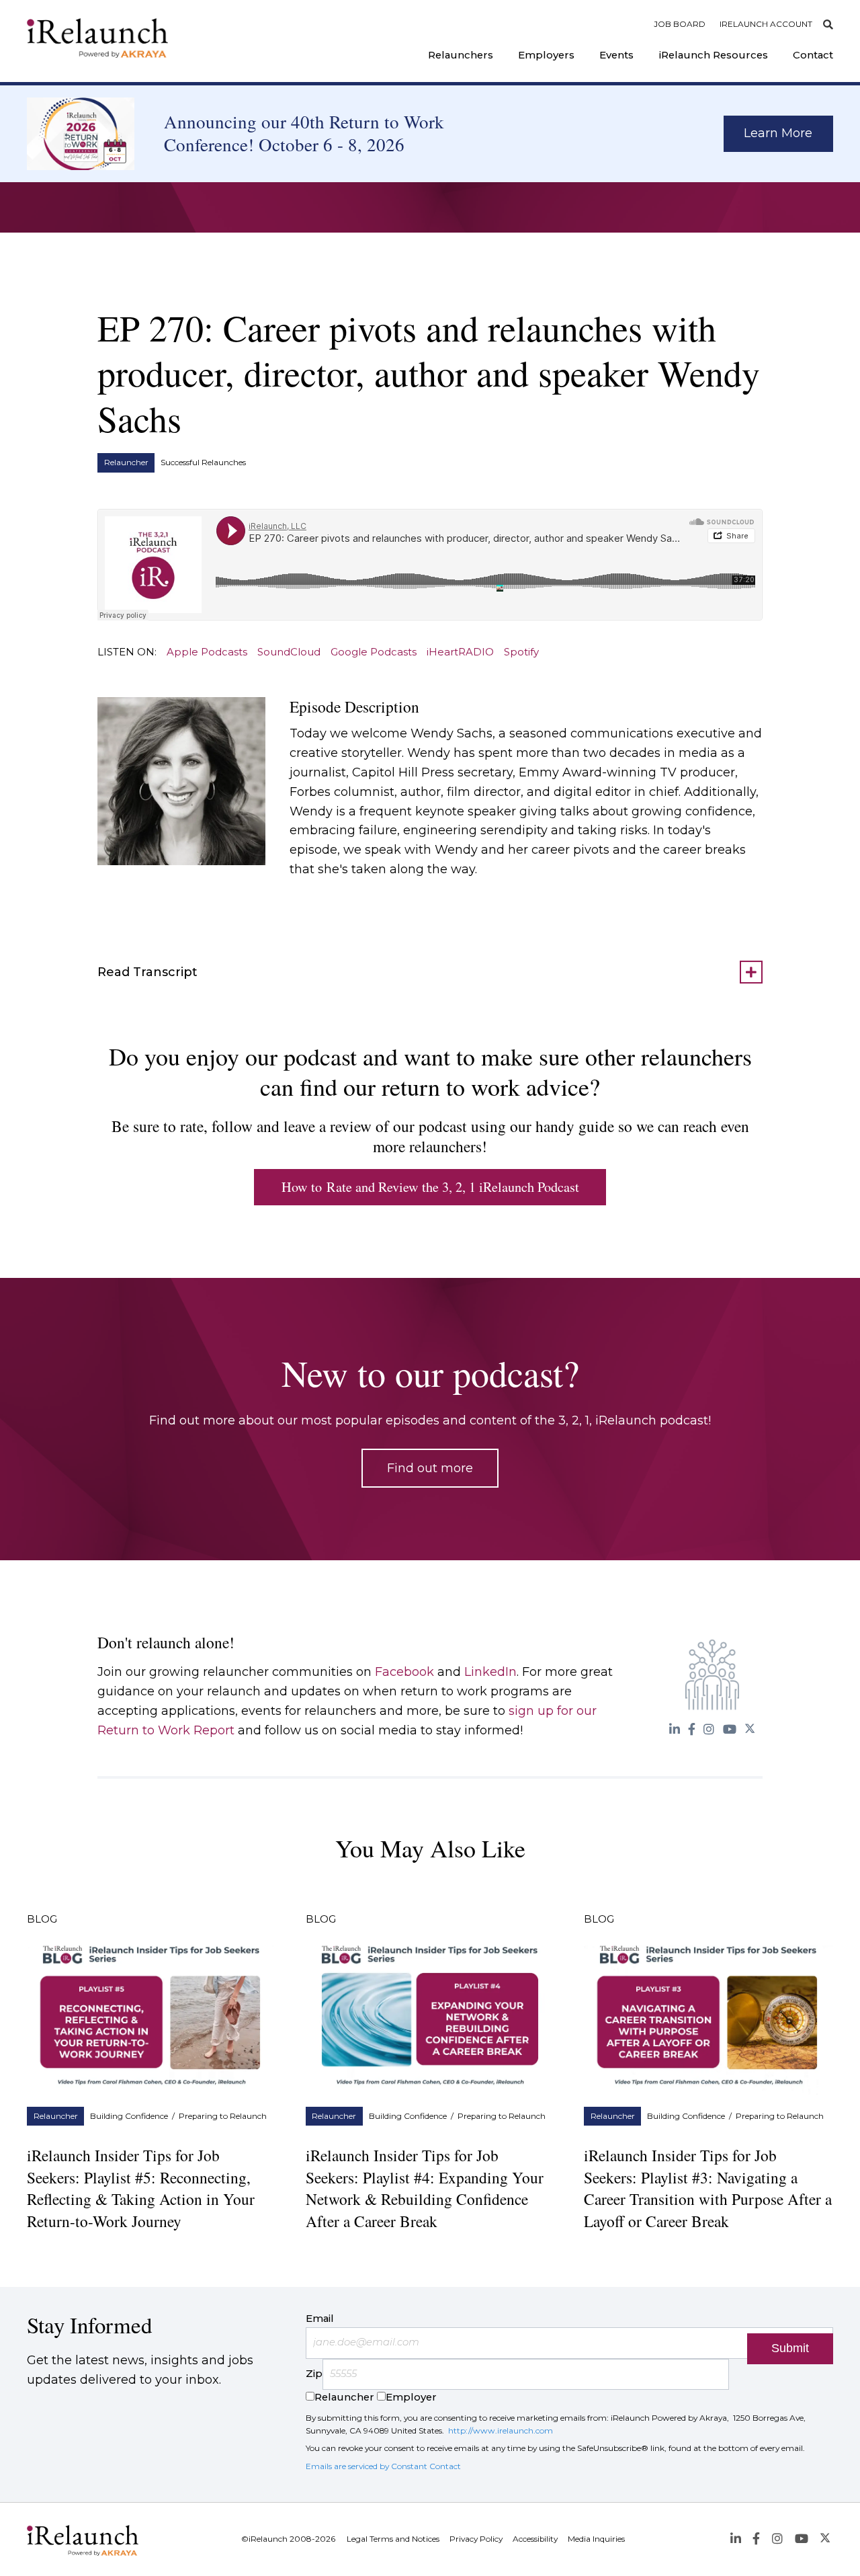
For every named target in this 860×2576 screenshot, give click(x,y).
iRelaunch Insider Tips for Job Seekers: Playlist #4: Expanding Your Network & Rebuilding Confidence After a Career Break (425, 2188)
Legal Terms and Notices (393, 2539)
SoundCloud (289, 652)
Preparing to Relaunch (223, 2116)
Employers (546, 55)
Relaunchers (461, 55)
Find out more (430, 1468)
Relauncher (126, 462)
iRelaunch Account (766, 24)
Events (616, 55)
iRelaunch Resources (714, 55)
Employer (411, 2397)
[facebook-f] (692, 1729)
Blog (42, 1919)
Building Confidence (129, 2116)
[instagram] (709, 1729)
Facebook (404, 1672)
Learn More (778, 133)
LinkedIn (490, 1672)
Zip (314, 2374)
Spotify (521, 652)
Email (320, 2319)
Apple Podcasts (207, 652)
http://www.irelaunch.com (501, 2430)
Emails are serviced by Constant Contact (383, 2466)
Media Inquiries (596, 2539)
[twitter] (749, 1729)
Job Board (680, 24)
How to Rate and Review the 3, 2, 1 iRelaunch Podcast (430, 1187)
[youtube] (729, 1729)
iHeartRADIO (460, 652)
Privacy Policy (476, 2539)
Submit (790, 2348)
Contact (813, 55)
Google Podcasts (374, 652)
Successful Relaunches (203, 462)
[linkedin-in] (674, 1729)
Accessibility (535, 2539)
